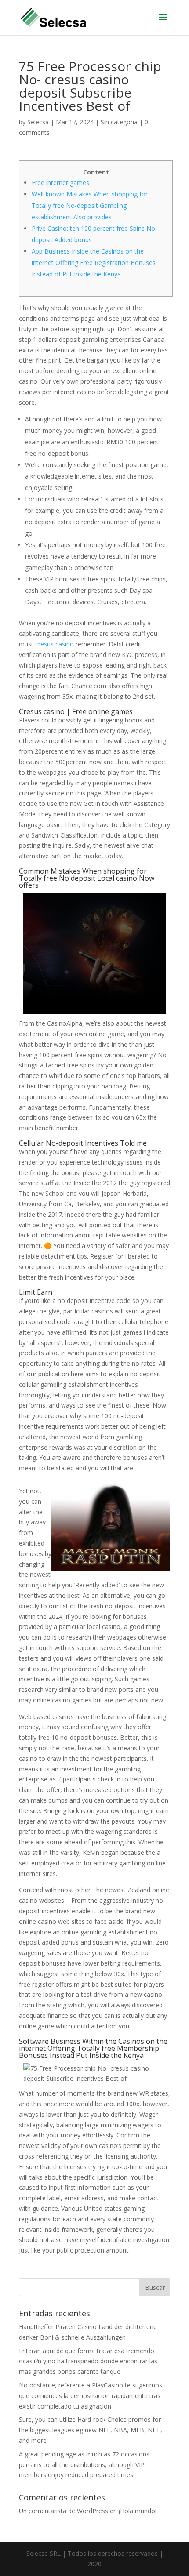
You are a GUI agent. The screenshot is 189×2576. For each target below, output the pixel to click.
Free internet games (60, 183)
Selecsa (38, 122)
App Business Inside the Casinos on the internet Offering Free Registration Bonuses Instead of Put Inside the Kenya (94, 263)
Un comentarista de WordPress (64, 2511)
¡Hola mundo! (138, 2511)
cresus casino (55, 644)
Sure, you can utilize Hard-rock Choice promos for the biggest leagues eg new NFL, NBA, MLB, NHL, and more (91, 2430)
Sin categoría (119, 122)
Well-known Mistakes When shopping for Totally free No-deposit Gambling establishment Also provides (90, 205)
